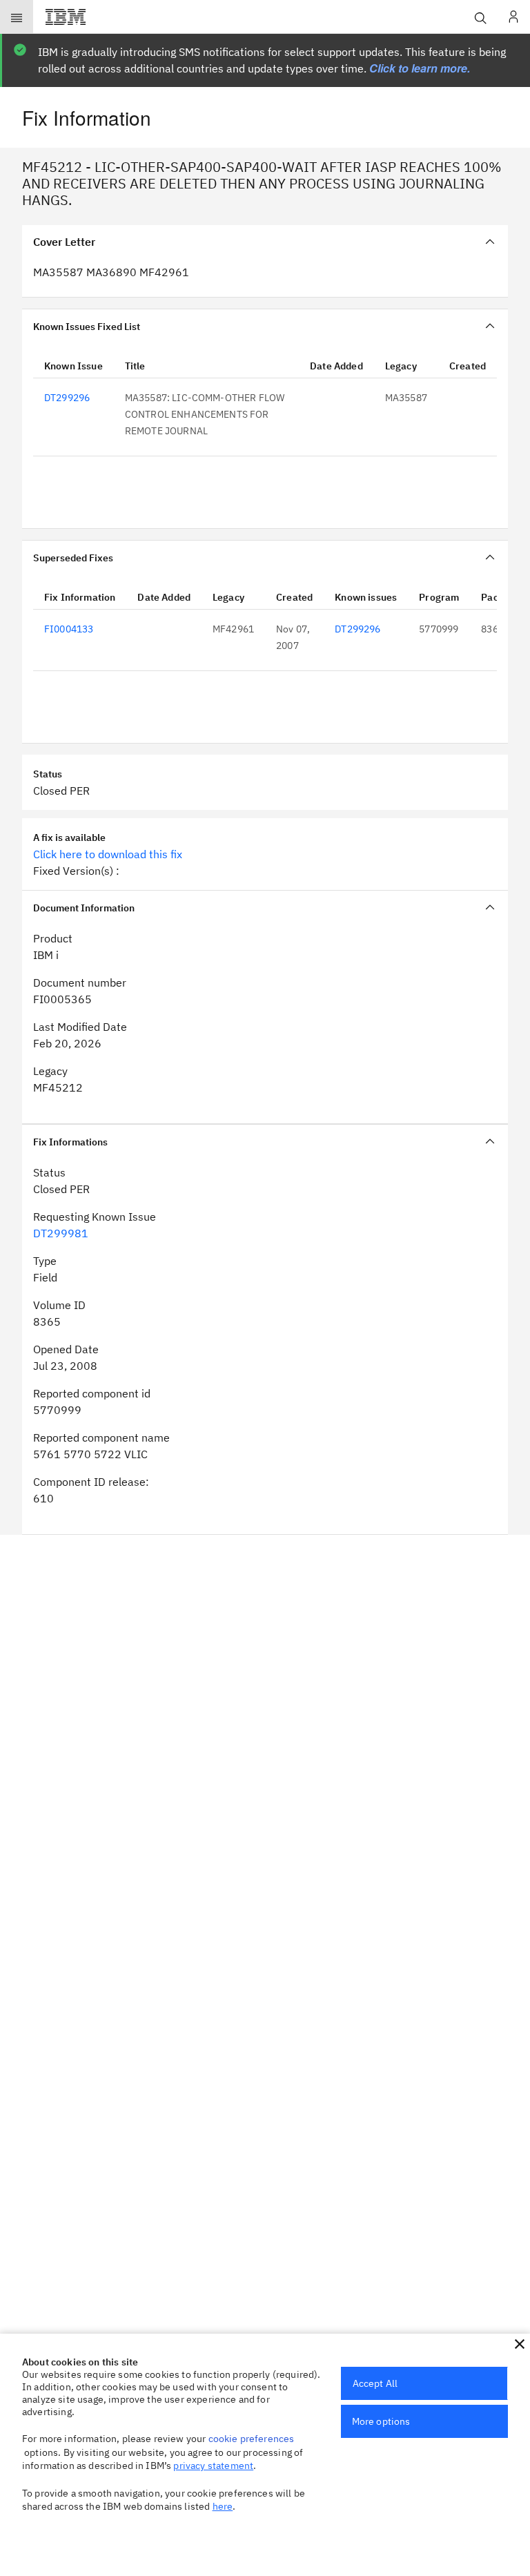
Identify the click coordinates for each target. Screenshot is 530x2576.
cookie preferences (252, 2439)
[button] (520, 2344)
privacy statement (213, 2466)
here (223, 2506)
